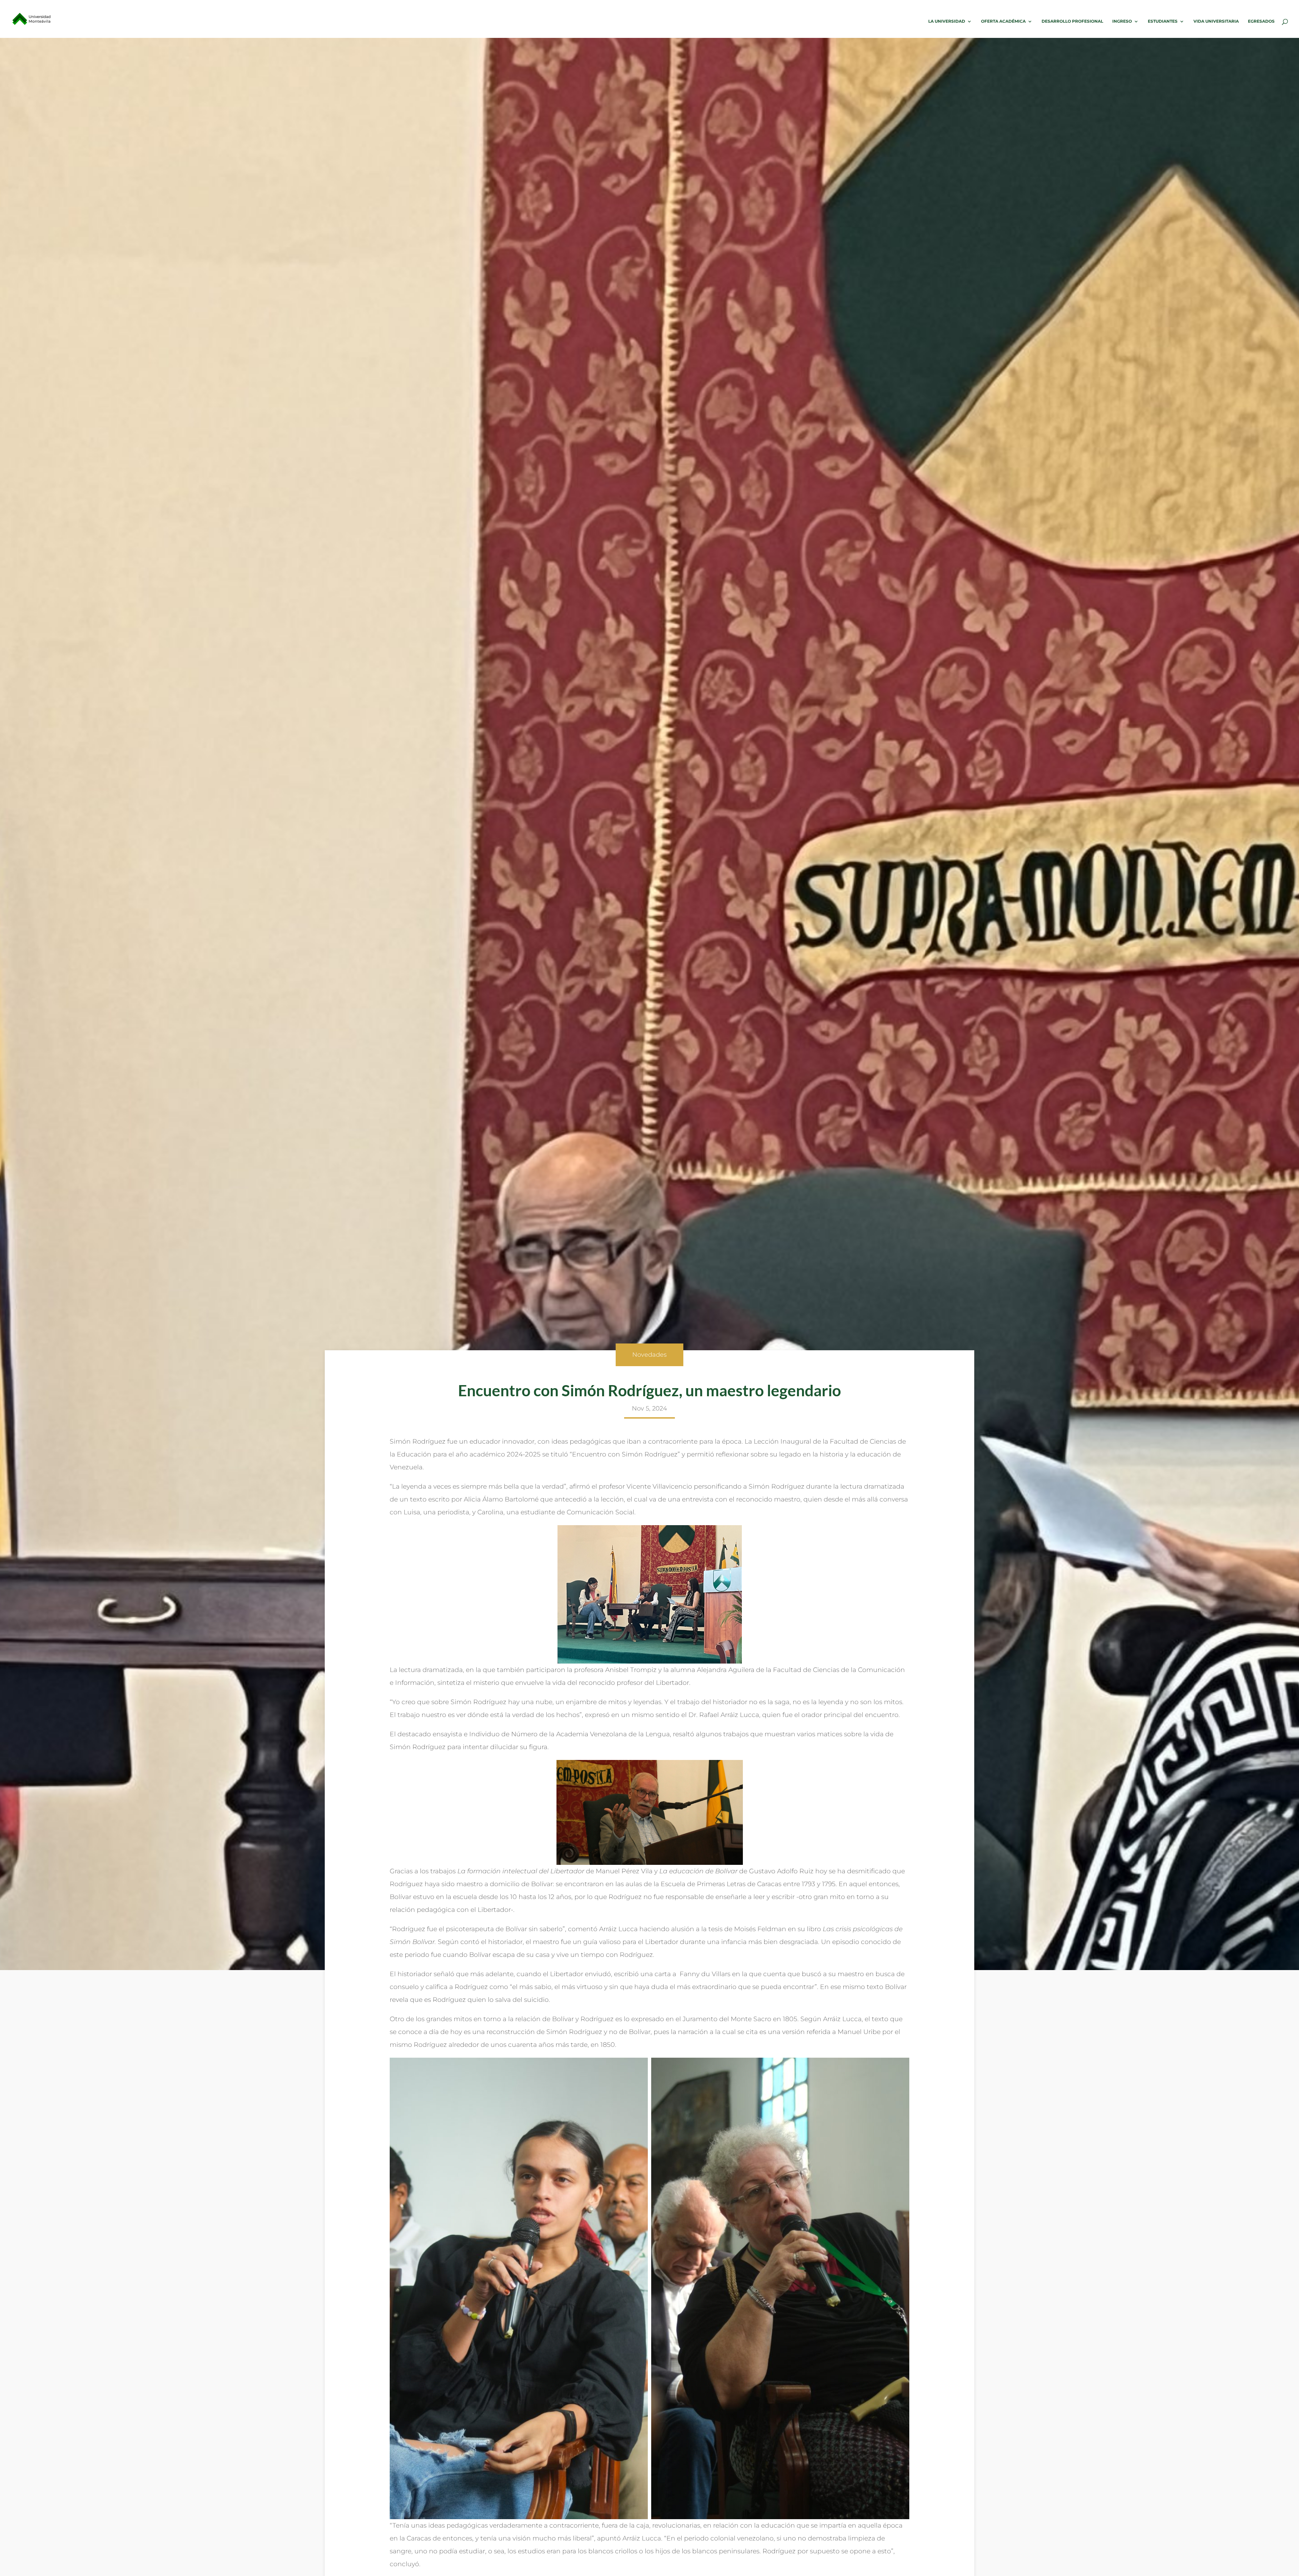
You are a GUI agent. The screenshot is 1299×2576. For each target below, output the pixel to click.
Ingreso (1122, 21)
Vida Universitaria (1216, 21)
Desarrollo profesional (1072, 21)
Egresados (1261, 21)
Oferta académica (1003, 21)
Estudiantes (1163, 21)
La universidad (947, 21)
